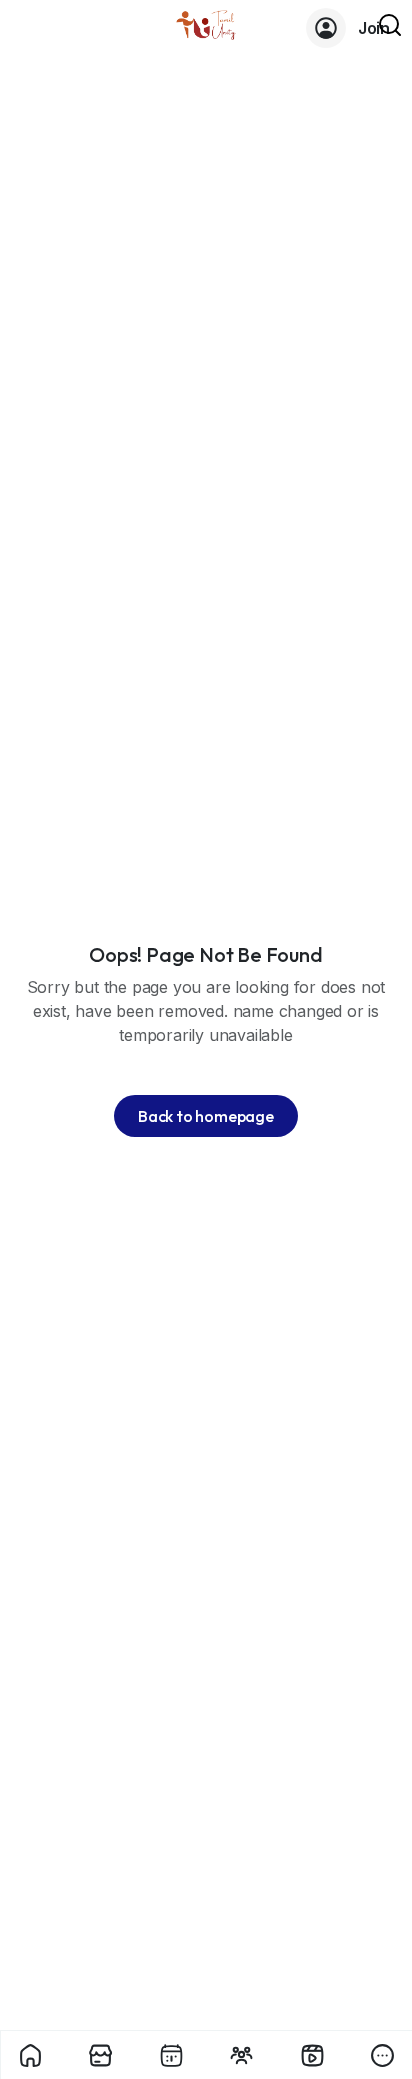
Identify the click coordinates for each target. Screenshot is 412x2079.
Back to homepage (206, 1116)
